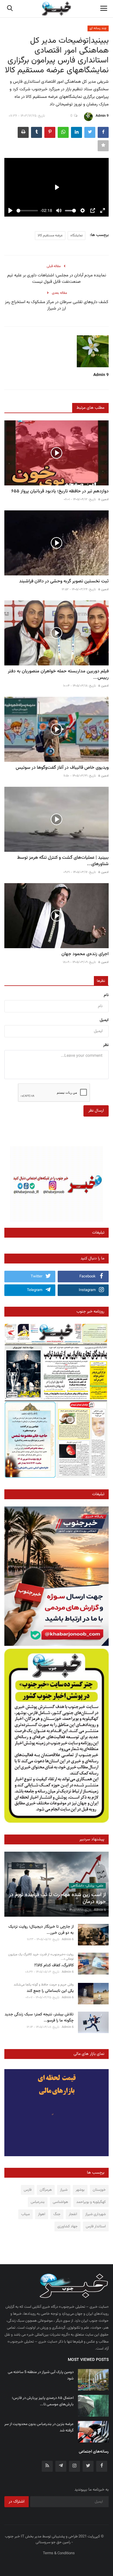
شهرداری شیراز (95, 2214)
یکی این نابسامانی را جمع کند (50, 1991)
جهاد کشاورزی (68, 2226)
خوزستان (99, 2190)
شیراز (64, 2190)
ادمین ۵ (103, 499)
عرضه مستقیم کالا (50, 235)
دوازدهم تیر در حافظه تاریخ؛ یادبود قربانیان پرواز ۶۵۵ (60, 492)
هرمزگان (46, 2190)
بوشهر (80, 2190)
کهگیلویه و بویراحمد (91, 2202)
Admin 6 (100, 1910)
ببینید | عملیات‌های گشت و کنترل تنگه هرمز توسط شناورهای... (63, 861)
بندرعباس (38, 2202)
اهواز (42, 2214)
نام (106, 995)
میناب (25, 2214)
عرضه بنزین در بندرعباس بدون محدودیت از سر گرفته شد (39, 2427)
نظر (106, 1045)
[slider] (27, 211)
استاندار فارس (96, 2226)
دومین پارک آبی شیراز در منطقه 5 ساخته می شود (41, 2375)
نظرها (101, 981)
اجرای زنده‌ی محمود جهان (85, 954)
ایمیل (104, 1020)
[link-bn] (57, 1184)
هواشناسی (60, 2202)
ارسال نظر (96, 1111)
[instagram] (74, 2466)
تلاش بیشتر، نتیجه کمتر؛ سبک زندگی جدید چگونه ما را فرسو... (39, 2018)
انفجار (73, 2214)
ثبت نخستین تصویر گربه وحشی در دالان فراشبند (64, 582)
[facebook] (102, 2466)
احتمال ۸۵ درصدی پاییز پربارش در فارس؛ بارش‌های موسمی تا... (43, 2401)
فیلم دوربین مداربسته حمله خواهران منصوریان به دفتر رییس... (58, 675)
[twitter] (88, 2466)
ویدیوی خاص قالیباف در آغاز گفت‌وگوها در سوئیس (62, 768)
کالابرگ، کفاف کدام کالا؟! (54, 1966)
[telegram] (61, 2466)
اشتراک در (17, 2502)
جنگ (57, 2214)
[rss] (47, 2466)
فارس (28, 2190)
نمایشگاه (76, 235)
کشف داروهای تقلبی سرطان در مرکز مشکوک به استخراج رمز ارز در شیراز (57, 305)
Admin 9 (102, 116)
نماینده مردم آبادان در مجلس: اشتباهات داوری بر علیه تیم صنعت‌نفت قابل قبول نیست (57, 279)
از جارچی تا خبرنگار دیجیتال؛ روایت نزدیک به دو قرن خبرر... (41, 1930)
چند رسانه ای (98, 28)
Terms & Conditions (59, 2553)
